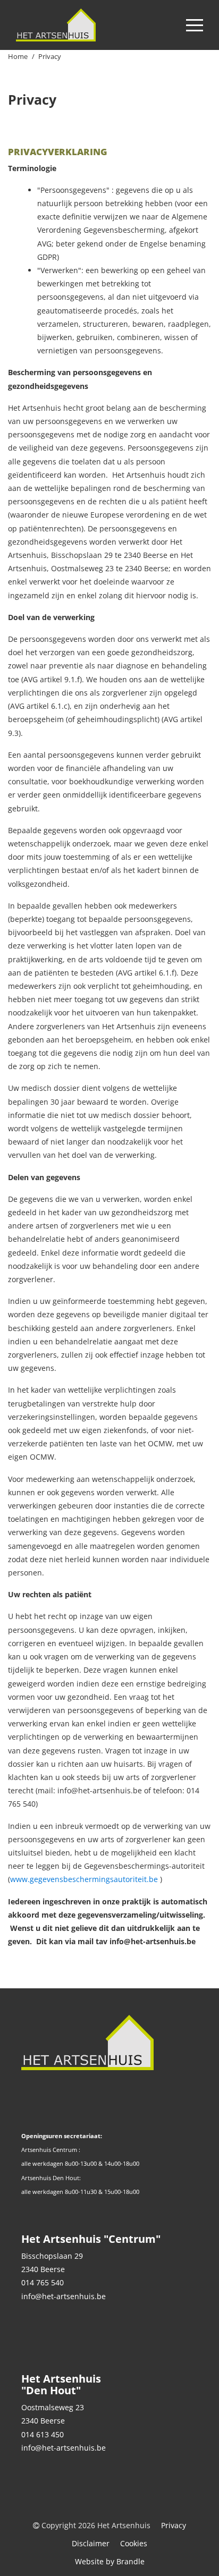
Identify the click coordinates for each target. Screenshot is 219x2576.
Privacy (174, 2525)
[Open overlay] (195, 25)
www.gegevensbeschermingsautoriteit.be (84, 1879)
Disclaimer (91, 2543)
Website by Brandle (110, 2561)
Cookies (134, 2543)
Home (18, 56)
